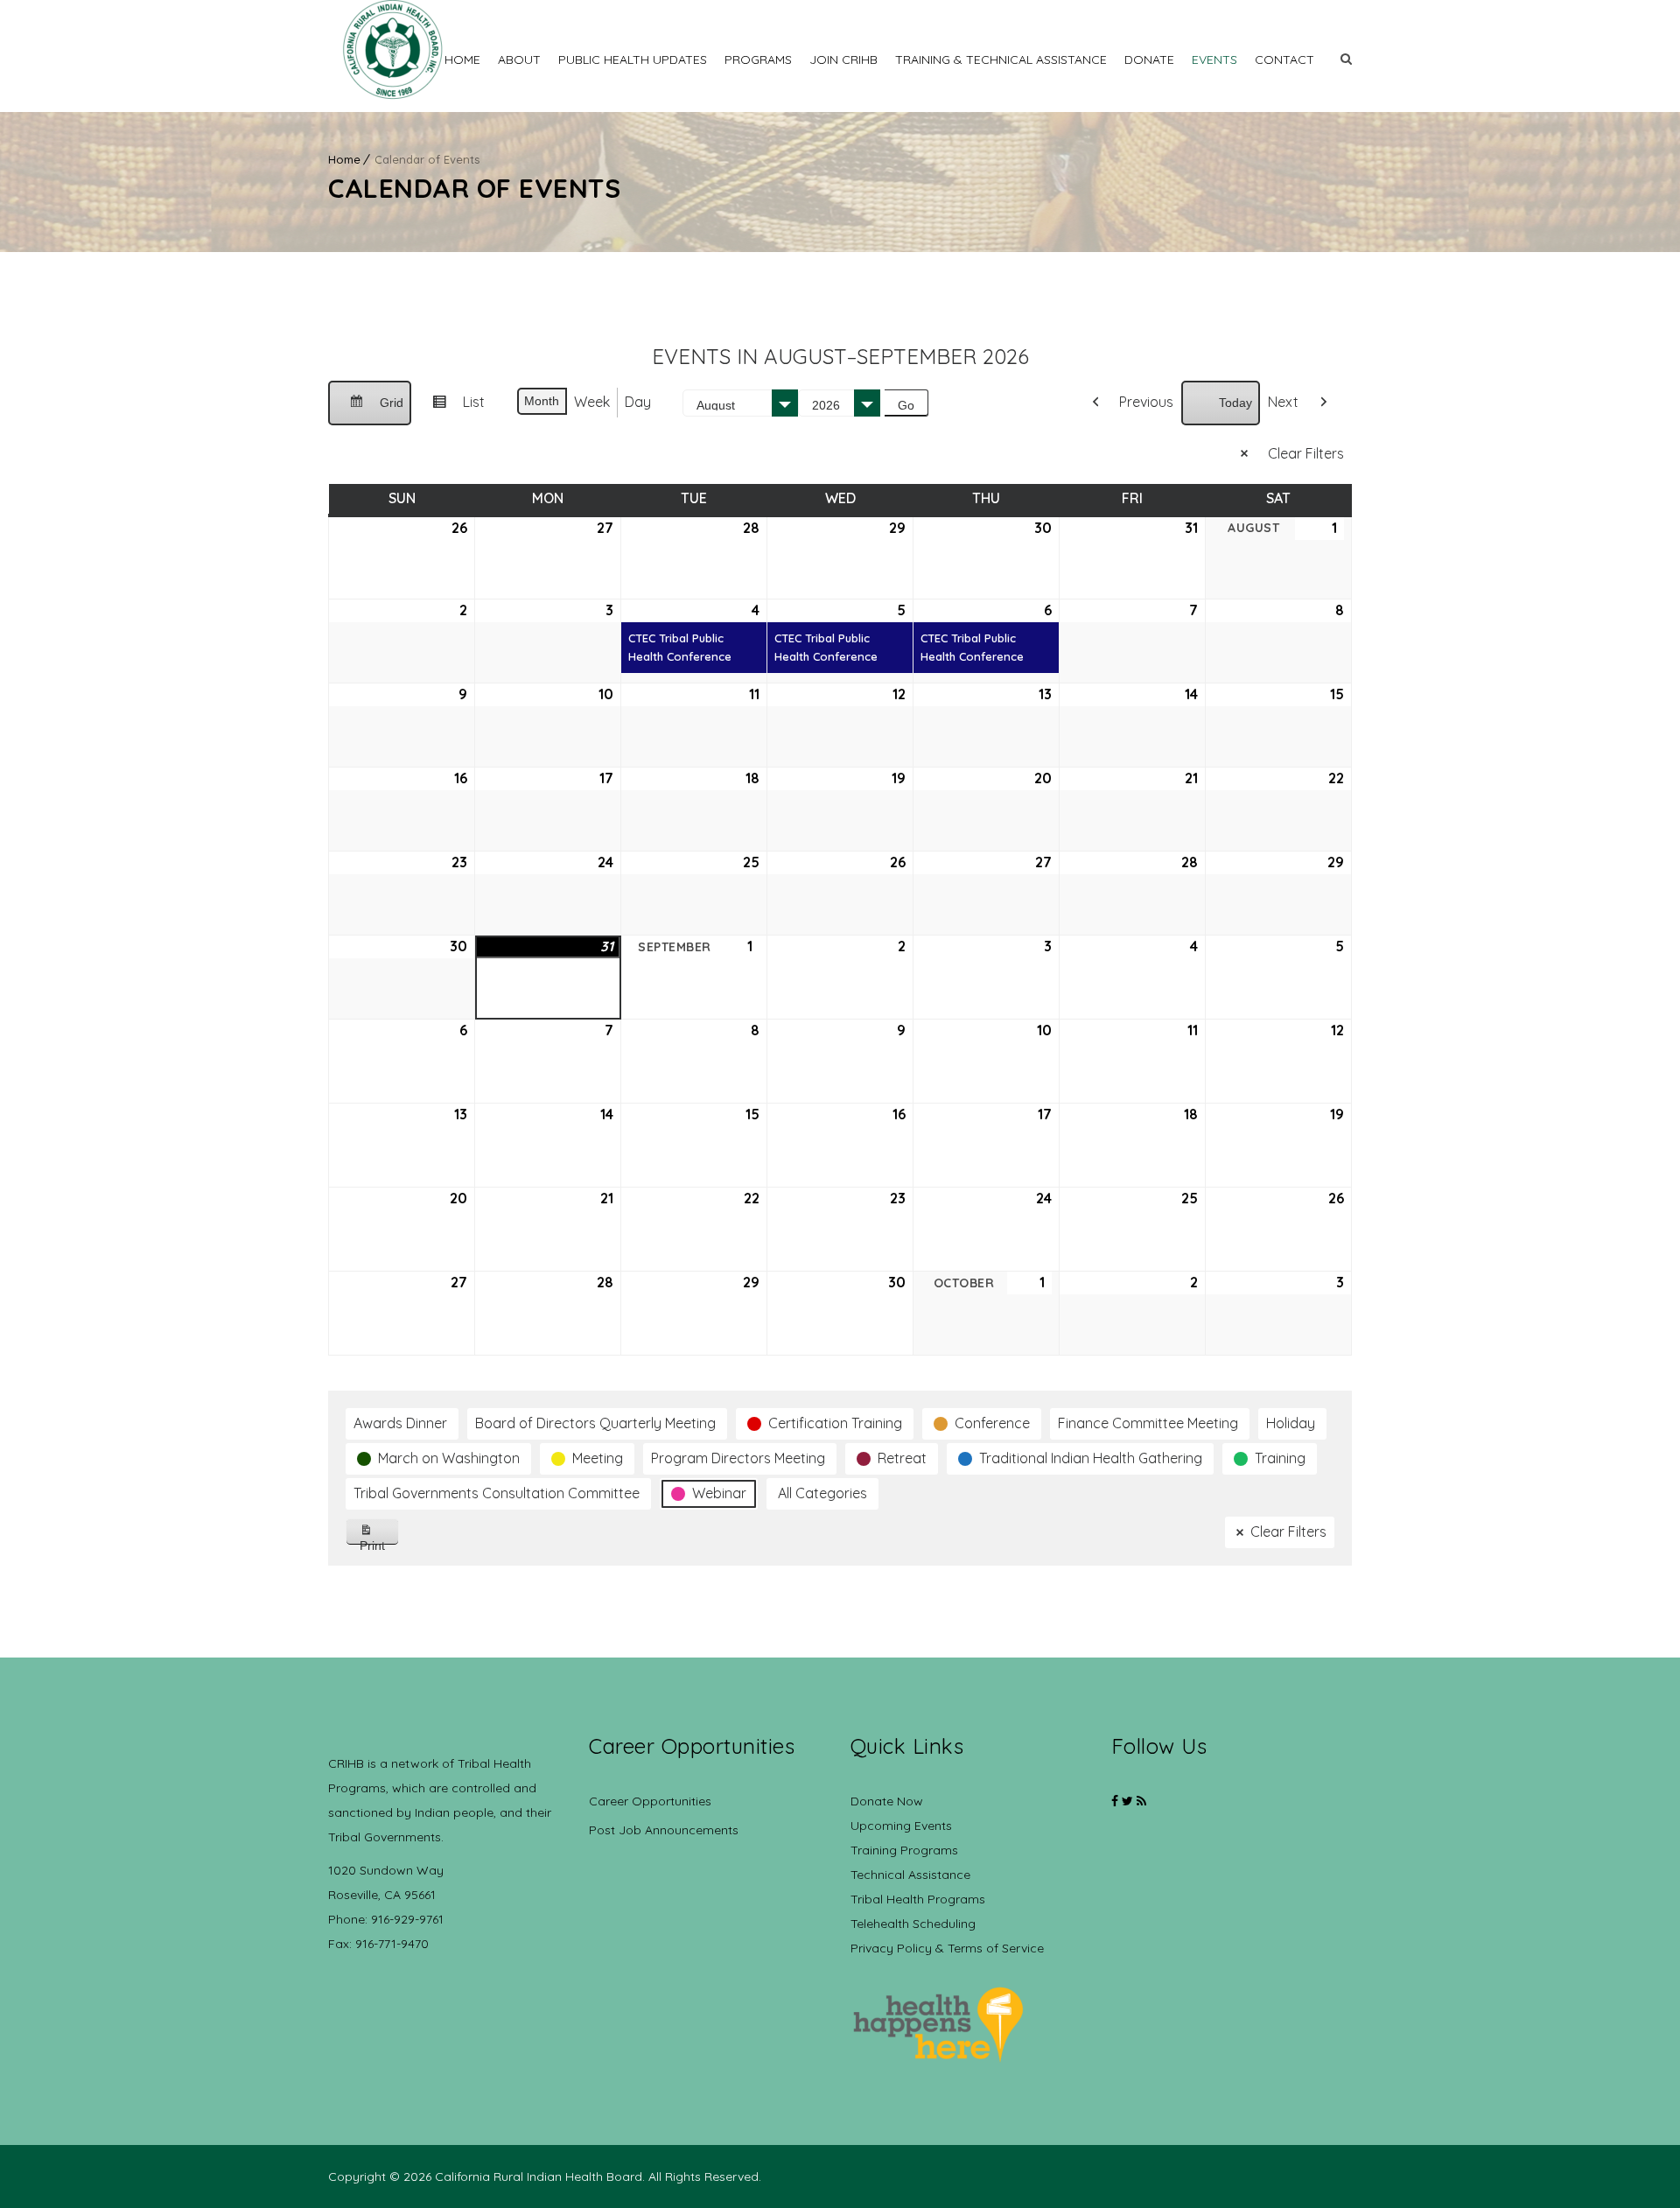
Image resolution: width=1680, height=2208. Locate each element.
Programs (758, 60)
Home (462, 60)
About (519, 60)
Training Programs (904, 1850)
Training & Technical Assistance (1001, 60)
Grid (369, 410)
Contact (1284, 60)
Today (1235, 403)
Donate (1149, 60)
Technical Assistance (910, 1875)
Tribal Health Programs (918, 1899)
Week (592, 402)
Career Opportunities (650, 1801)
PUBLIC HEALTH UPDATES (633, 60)
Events (1214, 60)
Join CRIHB (843, 60)
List (451, 409)
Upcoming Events (901, 1826)
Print (379, 1542)
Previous (1146, 402)
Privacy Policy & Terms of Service (947, 1948)
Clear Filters (1306, 453)
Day (638, 402)
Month (542, 401)
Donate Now (887, 1801)
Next (1283, 402)
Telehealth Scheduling (913, 1924)
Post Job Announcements (664, 1830)
